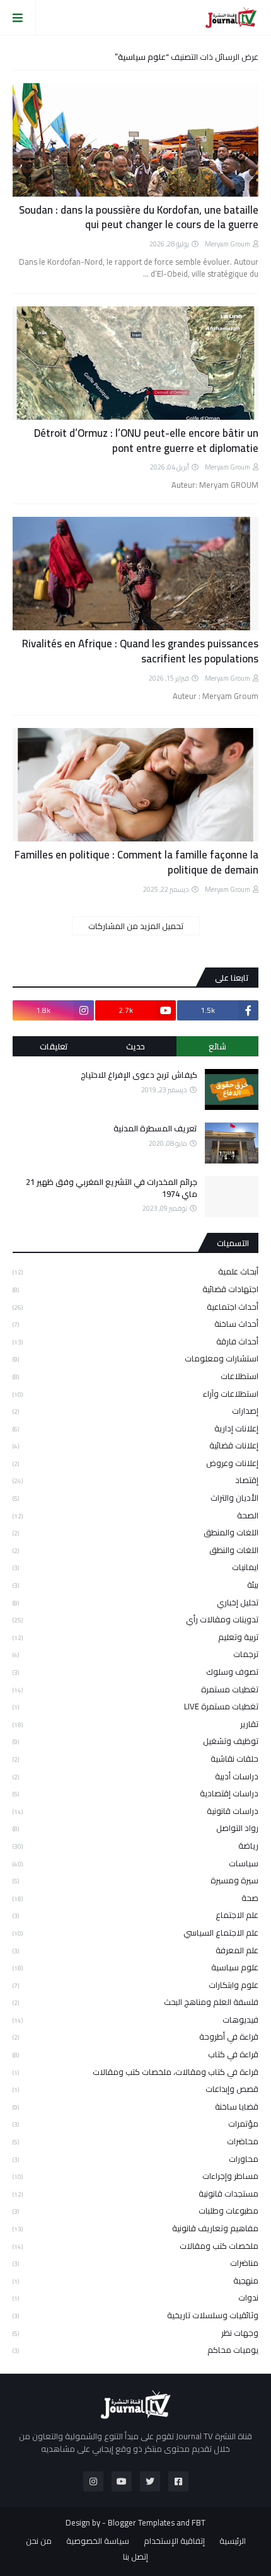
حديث (135, 1046)
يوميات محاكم (135, 2349)
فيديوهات (135, 2019)
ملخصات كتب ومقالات (135, 2246)
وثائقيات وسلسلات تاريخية (135, 2315)
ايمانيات (135, 1567)
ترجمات (135, 1654)
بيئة (135, 1585)
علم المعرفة (135, 1950)
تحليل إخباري (135, 1602)
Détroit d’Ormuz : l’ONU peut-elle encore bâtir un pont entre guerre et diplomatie (146, 441)
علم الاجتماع (135, 1915)
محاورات (135, 2159)
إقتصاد (135, 1480)
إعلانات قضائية (135, 1445)
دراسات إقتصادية (135, 1793)
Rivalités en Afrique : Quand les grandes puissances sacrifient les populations (140, 652)
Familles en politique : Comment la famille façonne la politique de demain (136, 863)
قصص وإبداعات (135, 2089)
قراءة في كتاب (135, 2054)
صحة (135, 1898)
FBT (199, 2522)
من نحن (39, 2541)
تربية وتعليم (135, 1637)
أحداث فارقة (135, 1341)
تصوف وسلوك (135, 1672)
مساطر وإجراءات (135, 2176)
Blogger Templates (141, 2522)
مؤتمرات (135, 2123)
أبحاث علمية (135, 1272)
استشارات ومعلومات (135, 1358)
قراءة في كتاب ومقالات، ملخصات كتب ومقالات (135, 2072)
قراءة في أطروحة (135, 2036)
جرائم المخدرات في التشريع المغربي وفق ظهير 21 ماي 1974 (112, 1187)
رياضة (135, 1845)
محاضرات (135, 2141)
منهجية (135, 2280)
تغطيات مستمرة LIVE (135, 1706)
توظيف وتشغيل (135, 1741)
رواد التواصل (135, 1828)
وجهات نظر (135, 2333)
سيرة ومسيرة (135, 1880)
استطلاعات (135, 1376)
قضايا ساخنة (135, 2106)
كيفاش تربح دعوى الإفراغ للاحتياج (139, 1075)
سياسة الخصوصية (98, 2541)
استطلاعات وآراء (135, 1394)
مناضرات (135, 2263)
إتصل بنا (135, 2557)
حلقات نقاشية (135, 1759)
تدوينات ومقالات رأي (135, 1619)
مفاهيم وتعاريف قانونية (135, 2228)
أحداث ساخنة (135, 1324)
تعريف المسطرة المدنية (155, 1128)
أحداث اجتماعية (135, 1307)
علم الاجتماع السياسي (135, 1932)
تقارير (135, 1724)
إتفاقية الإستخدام (174, 2541)
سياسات (135, 1863)
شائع (217, 1046)
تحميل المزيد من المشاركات (136, 926)
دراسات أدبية (135, 1776)
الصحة (135, 1515)
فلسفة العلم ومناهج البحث (135, 2002)
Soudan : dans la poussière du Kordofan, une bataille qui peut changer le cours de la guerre (139, 218)
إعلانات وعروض (135, 1463)
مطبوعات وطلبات (135, 2210)
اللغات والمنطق (135, 1532)
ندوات (135, 2297)
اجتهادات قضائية (135, 1289)
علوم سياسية (135, 1967)
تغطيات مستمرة (135, 1689)
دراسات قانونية (135, 1811)
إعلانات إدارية (135, 1428)
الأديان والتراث (135, 1498)
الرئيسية (233, 2541)
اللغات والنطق (135, 1550)
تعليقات (54, 1046)
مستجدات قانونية (135, 2193)
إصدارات (135, 1411)
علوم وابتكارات (135, 1985)
